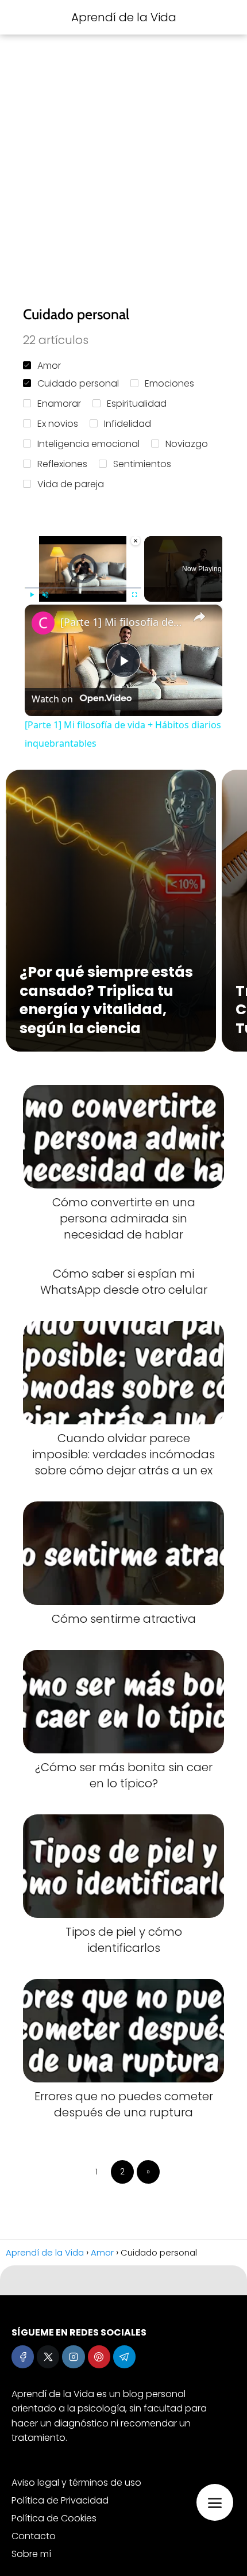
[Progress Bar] (83, 587)
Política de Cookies (54, 2518)
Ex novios (58, 424)
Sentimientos (142, 464)
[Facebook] (23, 2357)
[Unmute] (45, 594)
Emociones (169, 383)
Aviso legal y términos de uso (76, 2483)
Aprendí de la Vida (124, 17)
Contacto (34, 2536)
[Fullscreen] (134, 594)
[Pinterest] (99, 2357)
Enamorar (59, 404)
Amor (49, 366)
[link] (43, 623)
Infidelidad (128, 424)
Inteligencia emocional (88, 444)
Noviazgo (187, 444)
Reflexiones (62, 464)
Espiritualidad (137, 404)
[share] (199, 617)
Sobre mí (31, 2554)
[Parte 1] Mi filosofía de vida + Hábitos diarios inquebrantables (122, 622)
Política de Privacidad (60, 2500)
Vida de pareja (71, 484)
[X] (48, 2357)
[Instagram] (73, 2357)
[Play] (32, 594)
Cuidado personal (78, 383)
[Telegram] (124, 2357)
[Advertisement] (123, 170)
